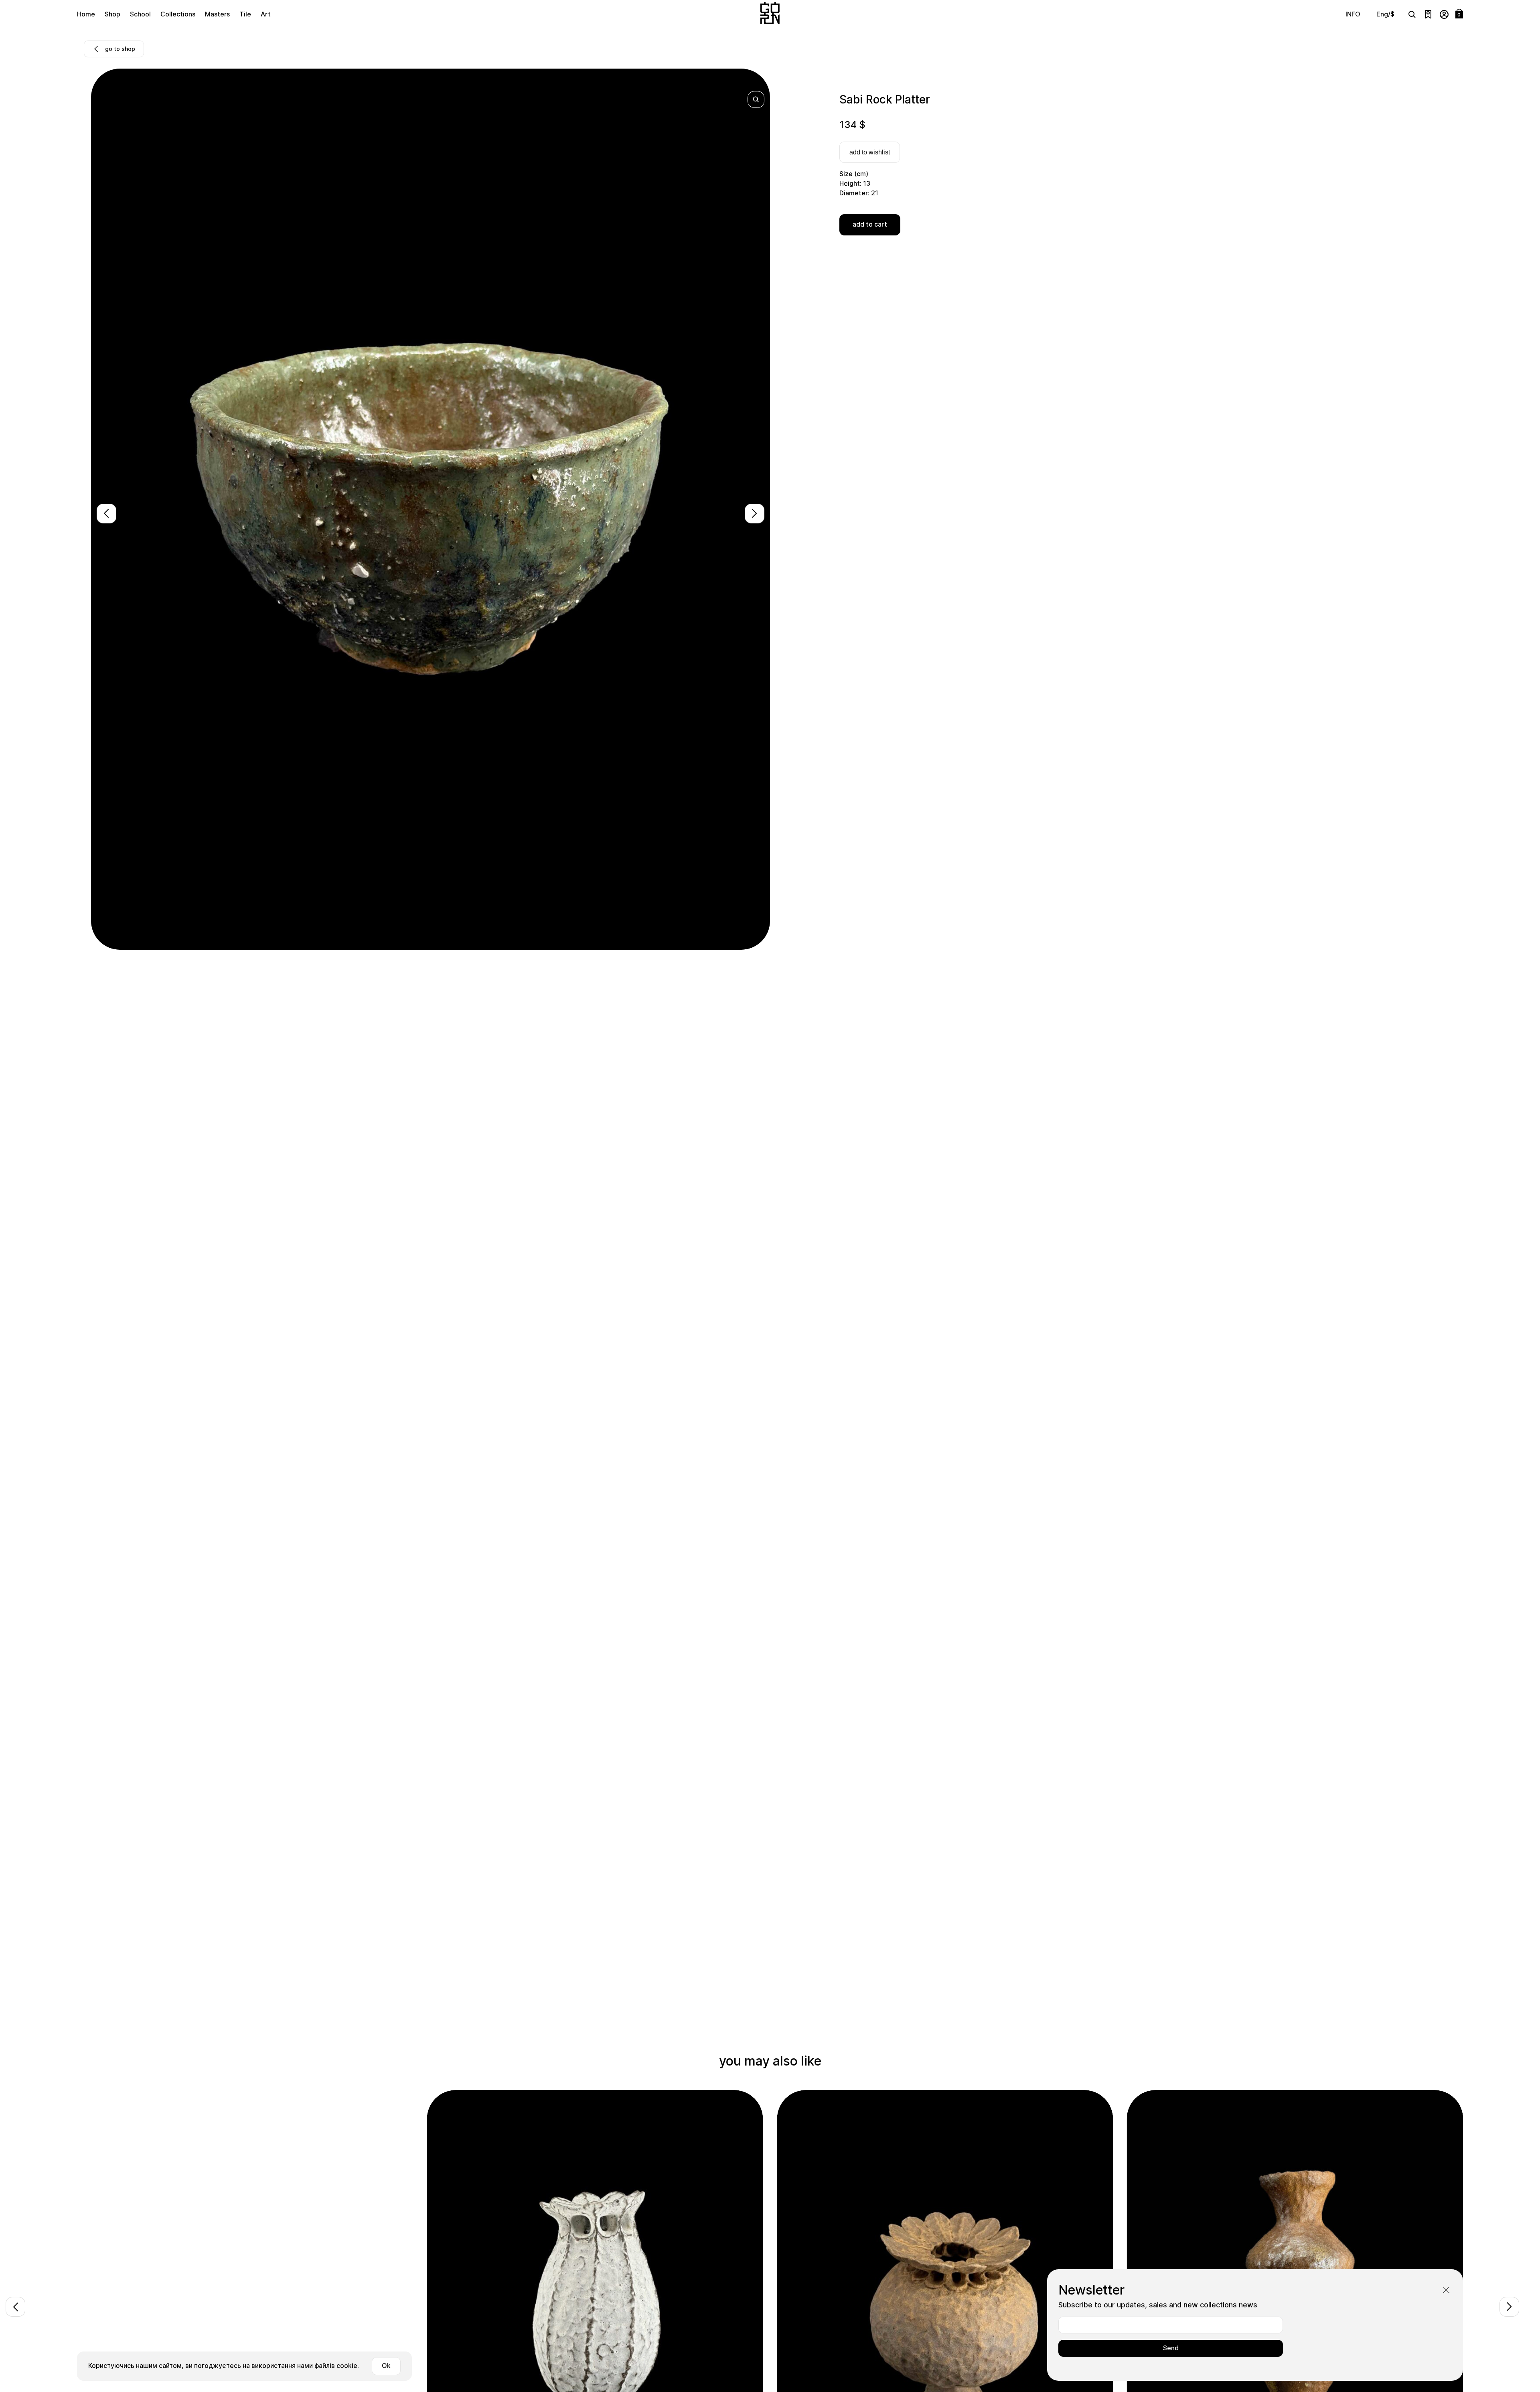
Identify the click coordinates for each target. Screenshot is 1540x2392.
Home (86, 14)
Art (266, 14)
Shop (112, 14)
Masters (217, 14)
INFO (1353, 14)
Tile (245, 14)
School (140, 14)
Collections (178, 14)
